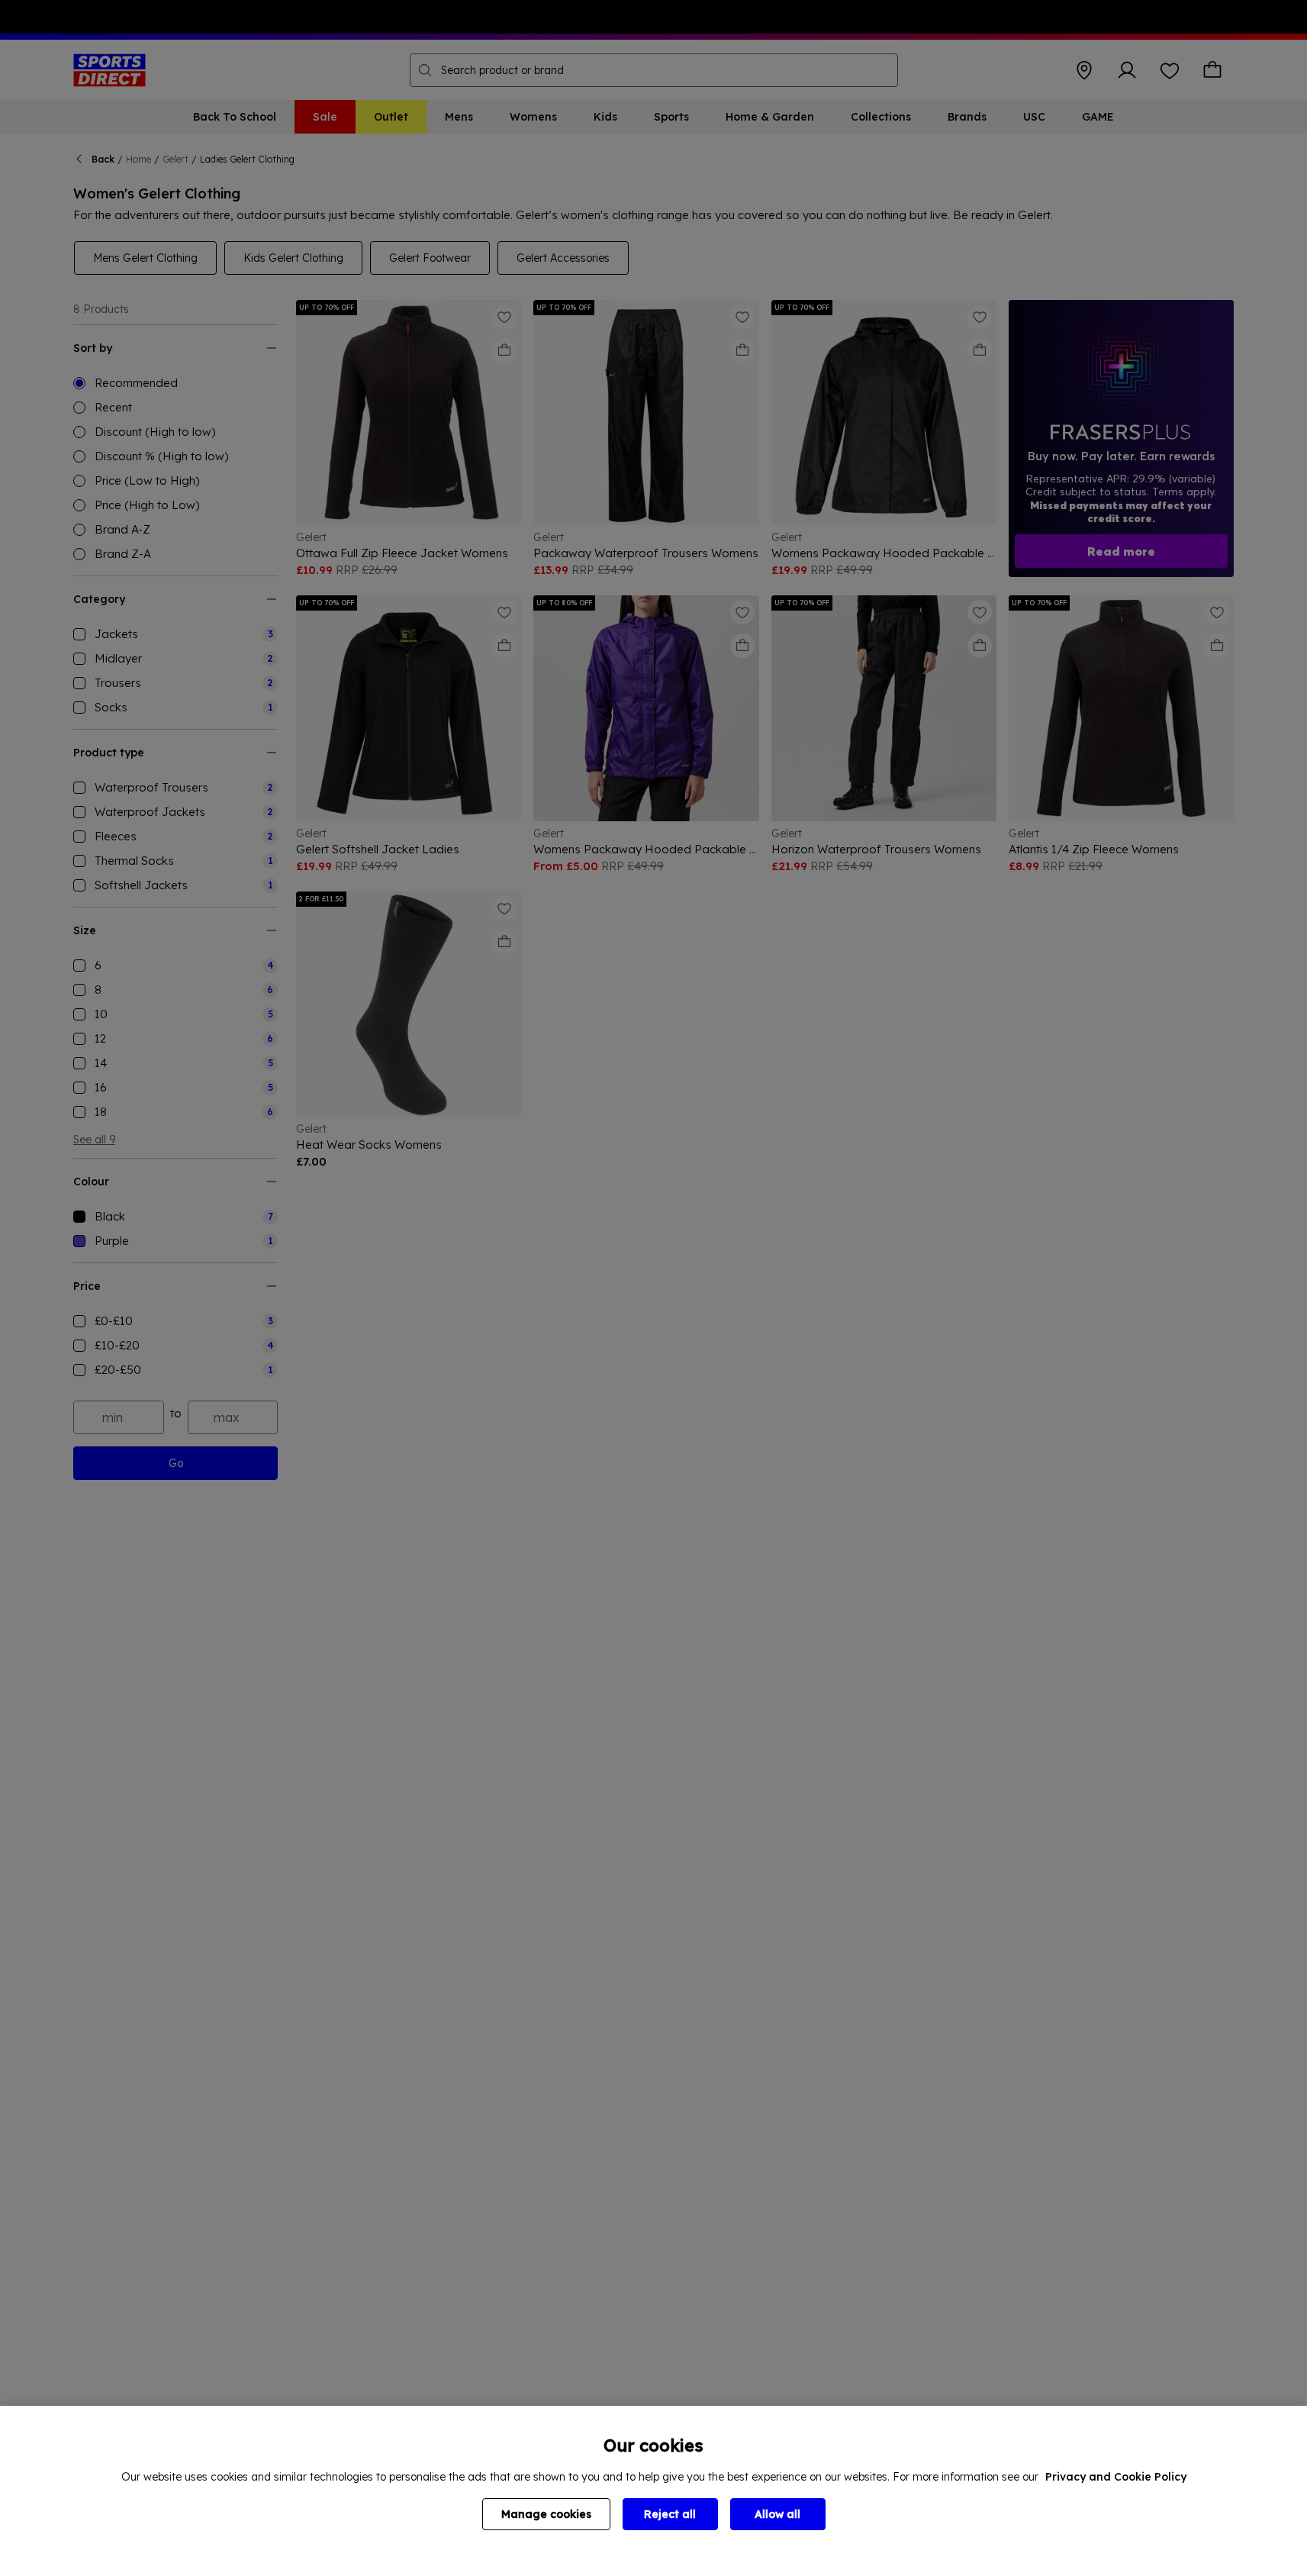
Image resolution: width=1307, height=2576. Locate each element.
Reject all (670, 2514)
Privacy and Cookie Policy (1116, 2477)
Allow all (777, 2514)
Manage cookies (546, 2514)
